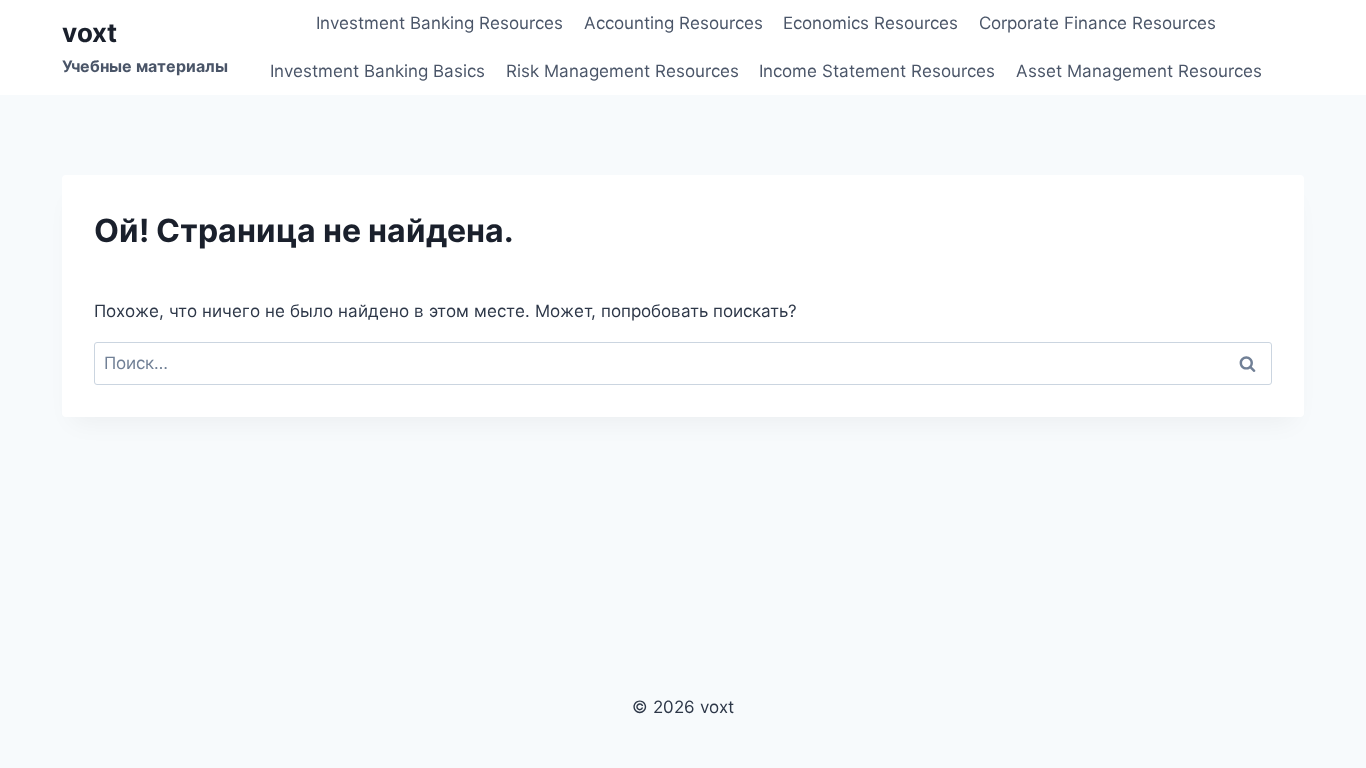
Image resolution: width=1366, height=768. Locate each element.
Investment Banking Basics (377, 71)
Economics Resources (870, 23)
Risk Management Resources (622, 71)
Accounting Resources (673, 23)
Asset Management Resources (1139, 71)
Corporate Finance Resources (1097, 23)
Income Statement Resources (877, 71)
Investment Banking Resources (439, 23)
